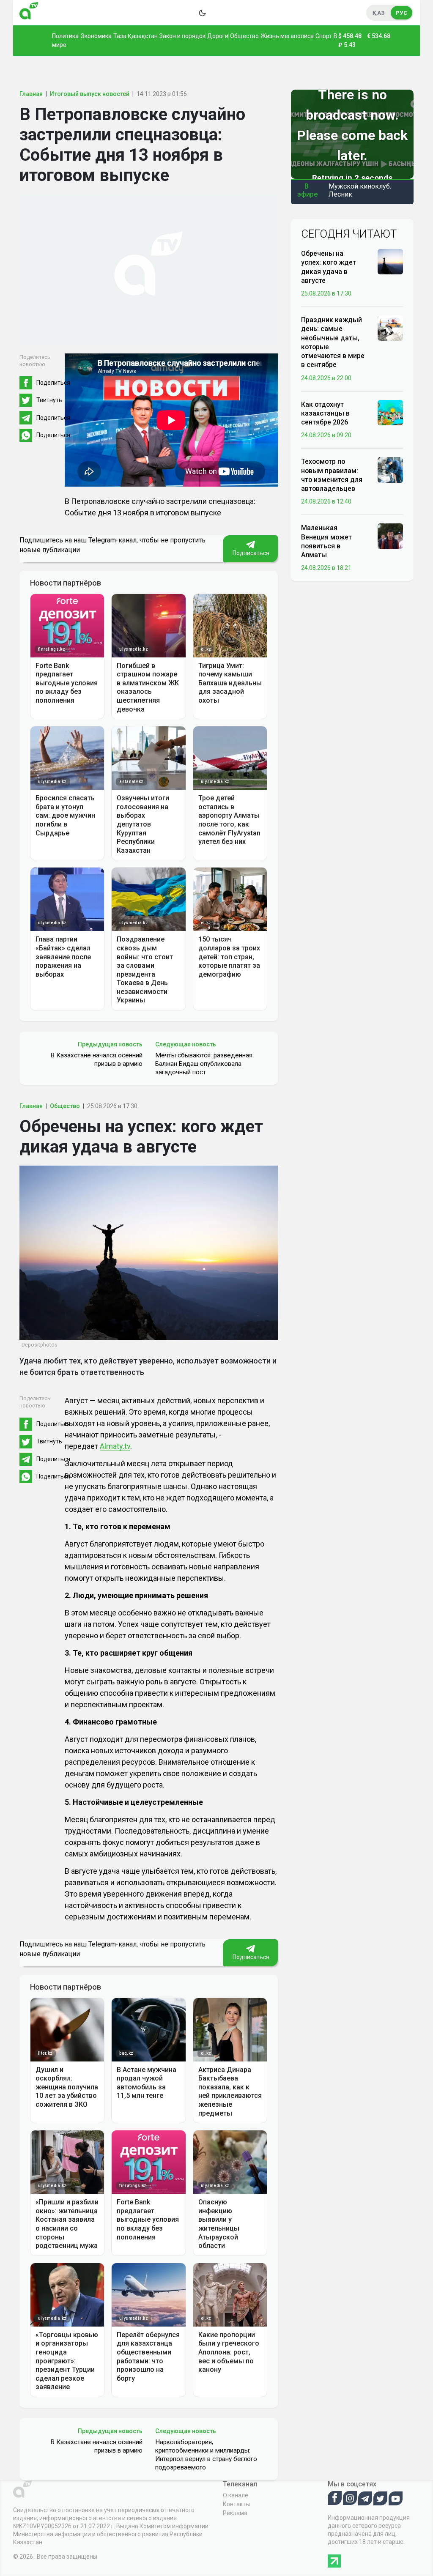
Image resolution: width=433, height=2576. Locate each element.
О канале (236, 2495)
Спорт (324, 36)
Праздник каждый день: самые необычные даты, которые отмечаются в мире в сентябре (333, 342)
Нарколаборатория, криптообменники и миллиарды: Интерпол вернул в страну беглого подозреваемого (206, 2455)
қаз (379, 13)
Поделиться (53, 383)
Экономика (96, 36)
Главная (31, 94)
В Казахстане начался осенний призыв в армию (96, 1059)
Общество (244, 36)
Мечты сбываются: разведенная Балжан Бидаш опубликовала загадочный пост (204, 1064)
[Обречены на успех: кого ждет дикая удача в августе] (390, 261)
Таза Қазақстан (136, 36)
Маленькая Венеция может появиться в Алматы (326, 541)
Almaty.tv (115, 1446)
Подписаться (250, 553)
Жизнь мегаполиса (287, 36)
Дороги (218, 36)
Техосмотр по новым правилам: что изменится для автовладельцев (332, 475)
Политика (65, 36)
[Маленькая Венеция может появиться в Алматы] (390, 536)
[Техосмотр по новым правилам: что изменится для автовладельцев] (390, 469)
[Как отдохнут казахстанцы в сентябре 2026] (390, 412)
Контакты (236, 2504)
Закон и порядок (182, 36)
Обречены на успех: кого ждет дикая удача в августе (329, 267)
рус (401, 13)
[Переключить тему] (202, 13)
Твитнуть (49, 400)
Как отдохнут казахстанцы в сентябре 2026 (325, 413)
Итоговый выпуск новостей (90, 94)
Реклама (235, 2513)
